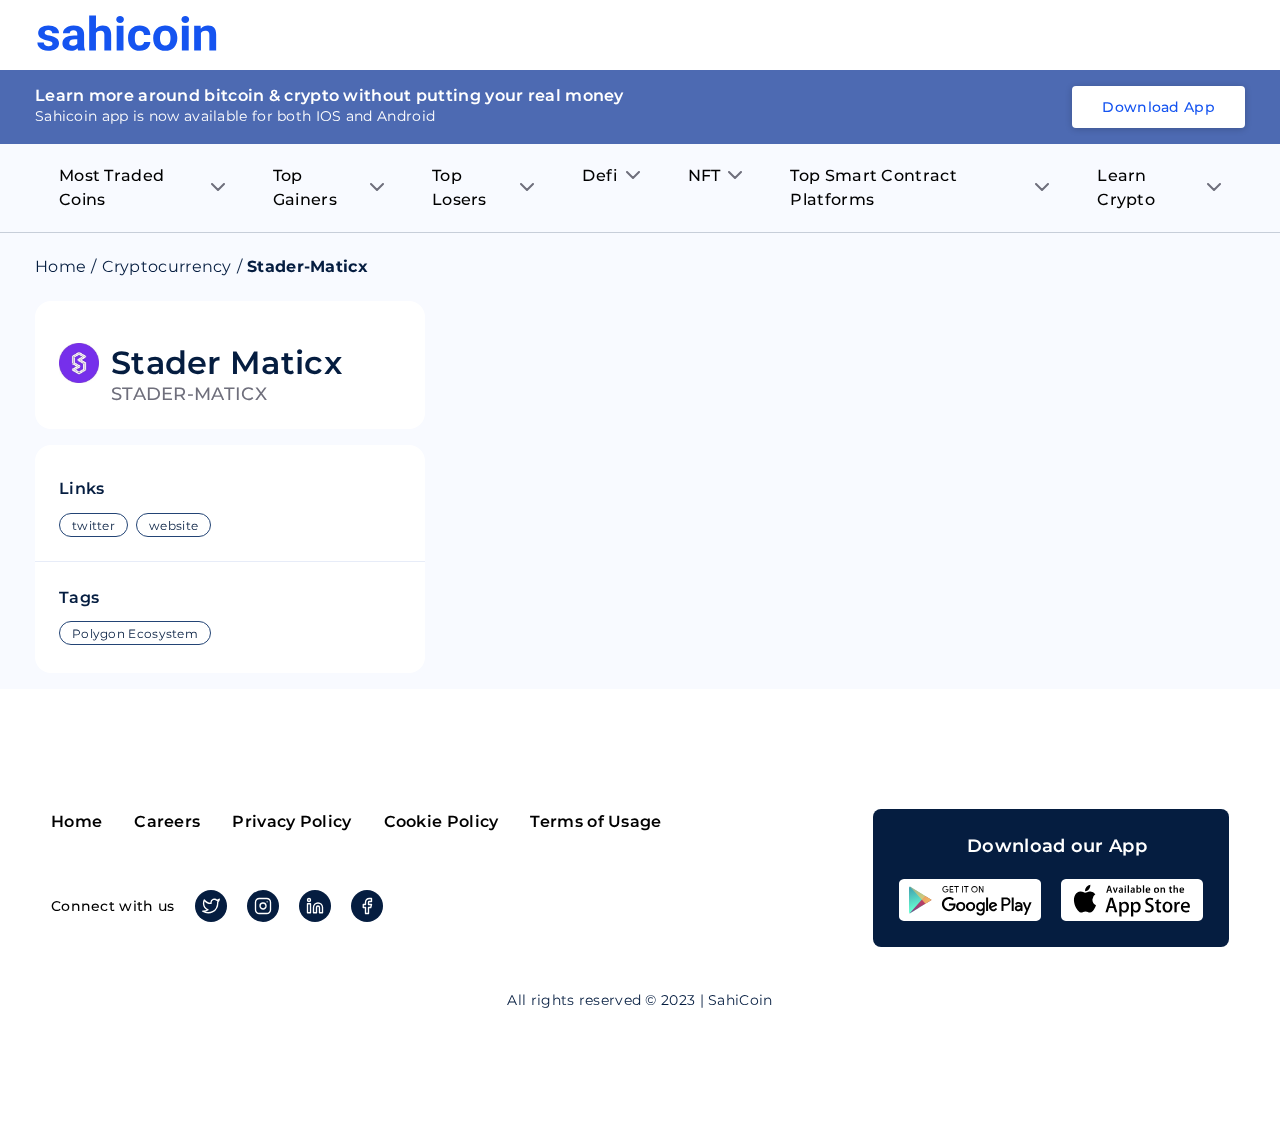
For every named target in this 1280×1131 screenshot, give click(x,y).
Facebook (367, 906)
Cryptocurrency (167, 266)
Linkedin (315, 906)
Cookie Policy (441, 821)
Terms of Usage (595, 821)
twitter (93, 525)
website (173, 525)
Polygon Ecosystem (135, 633)
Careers (167, 821)
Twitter (211, 906)
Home (60, 266)
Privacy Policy (291, 821)
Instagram (263, 906)
